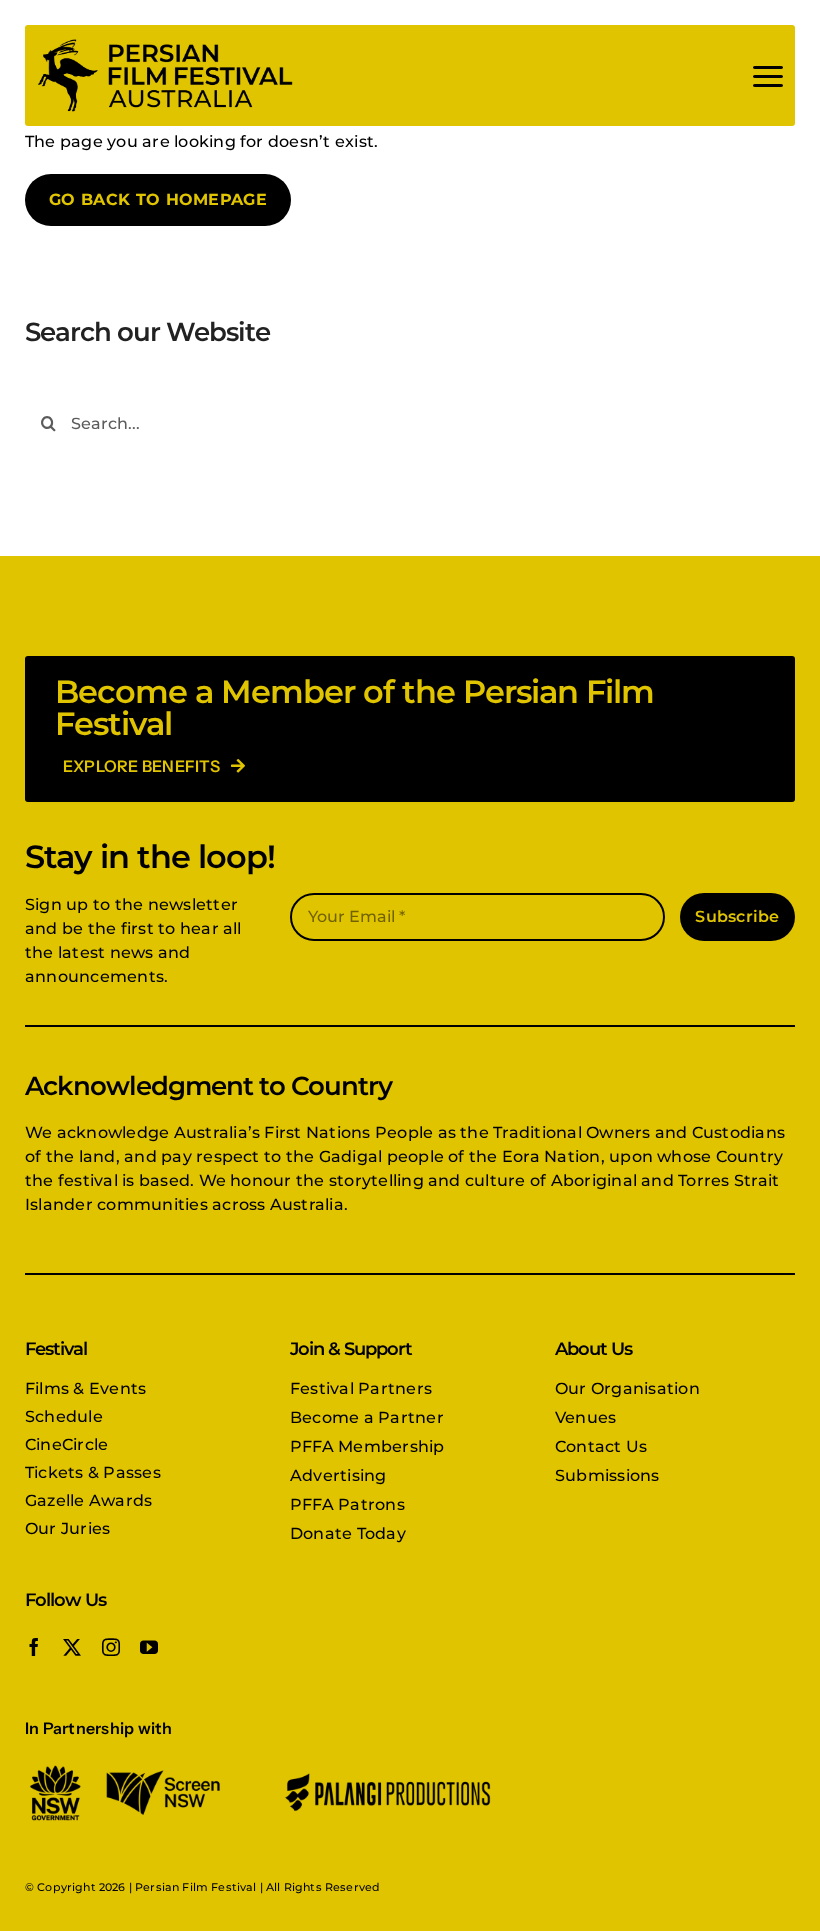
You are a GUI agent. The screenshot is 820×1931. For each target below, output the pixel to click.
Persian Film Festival (195, 1887)
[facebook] (34, 1647)
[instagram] (111, 1647)
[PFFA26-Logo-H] (165, 42)
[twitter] (72, 1647)
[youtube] (149, 1647)
